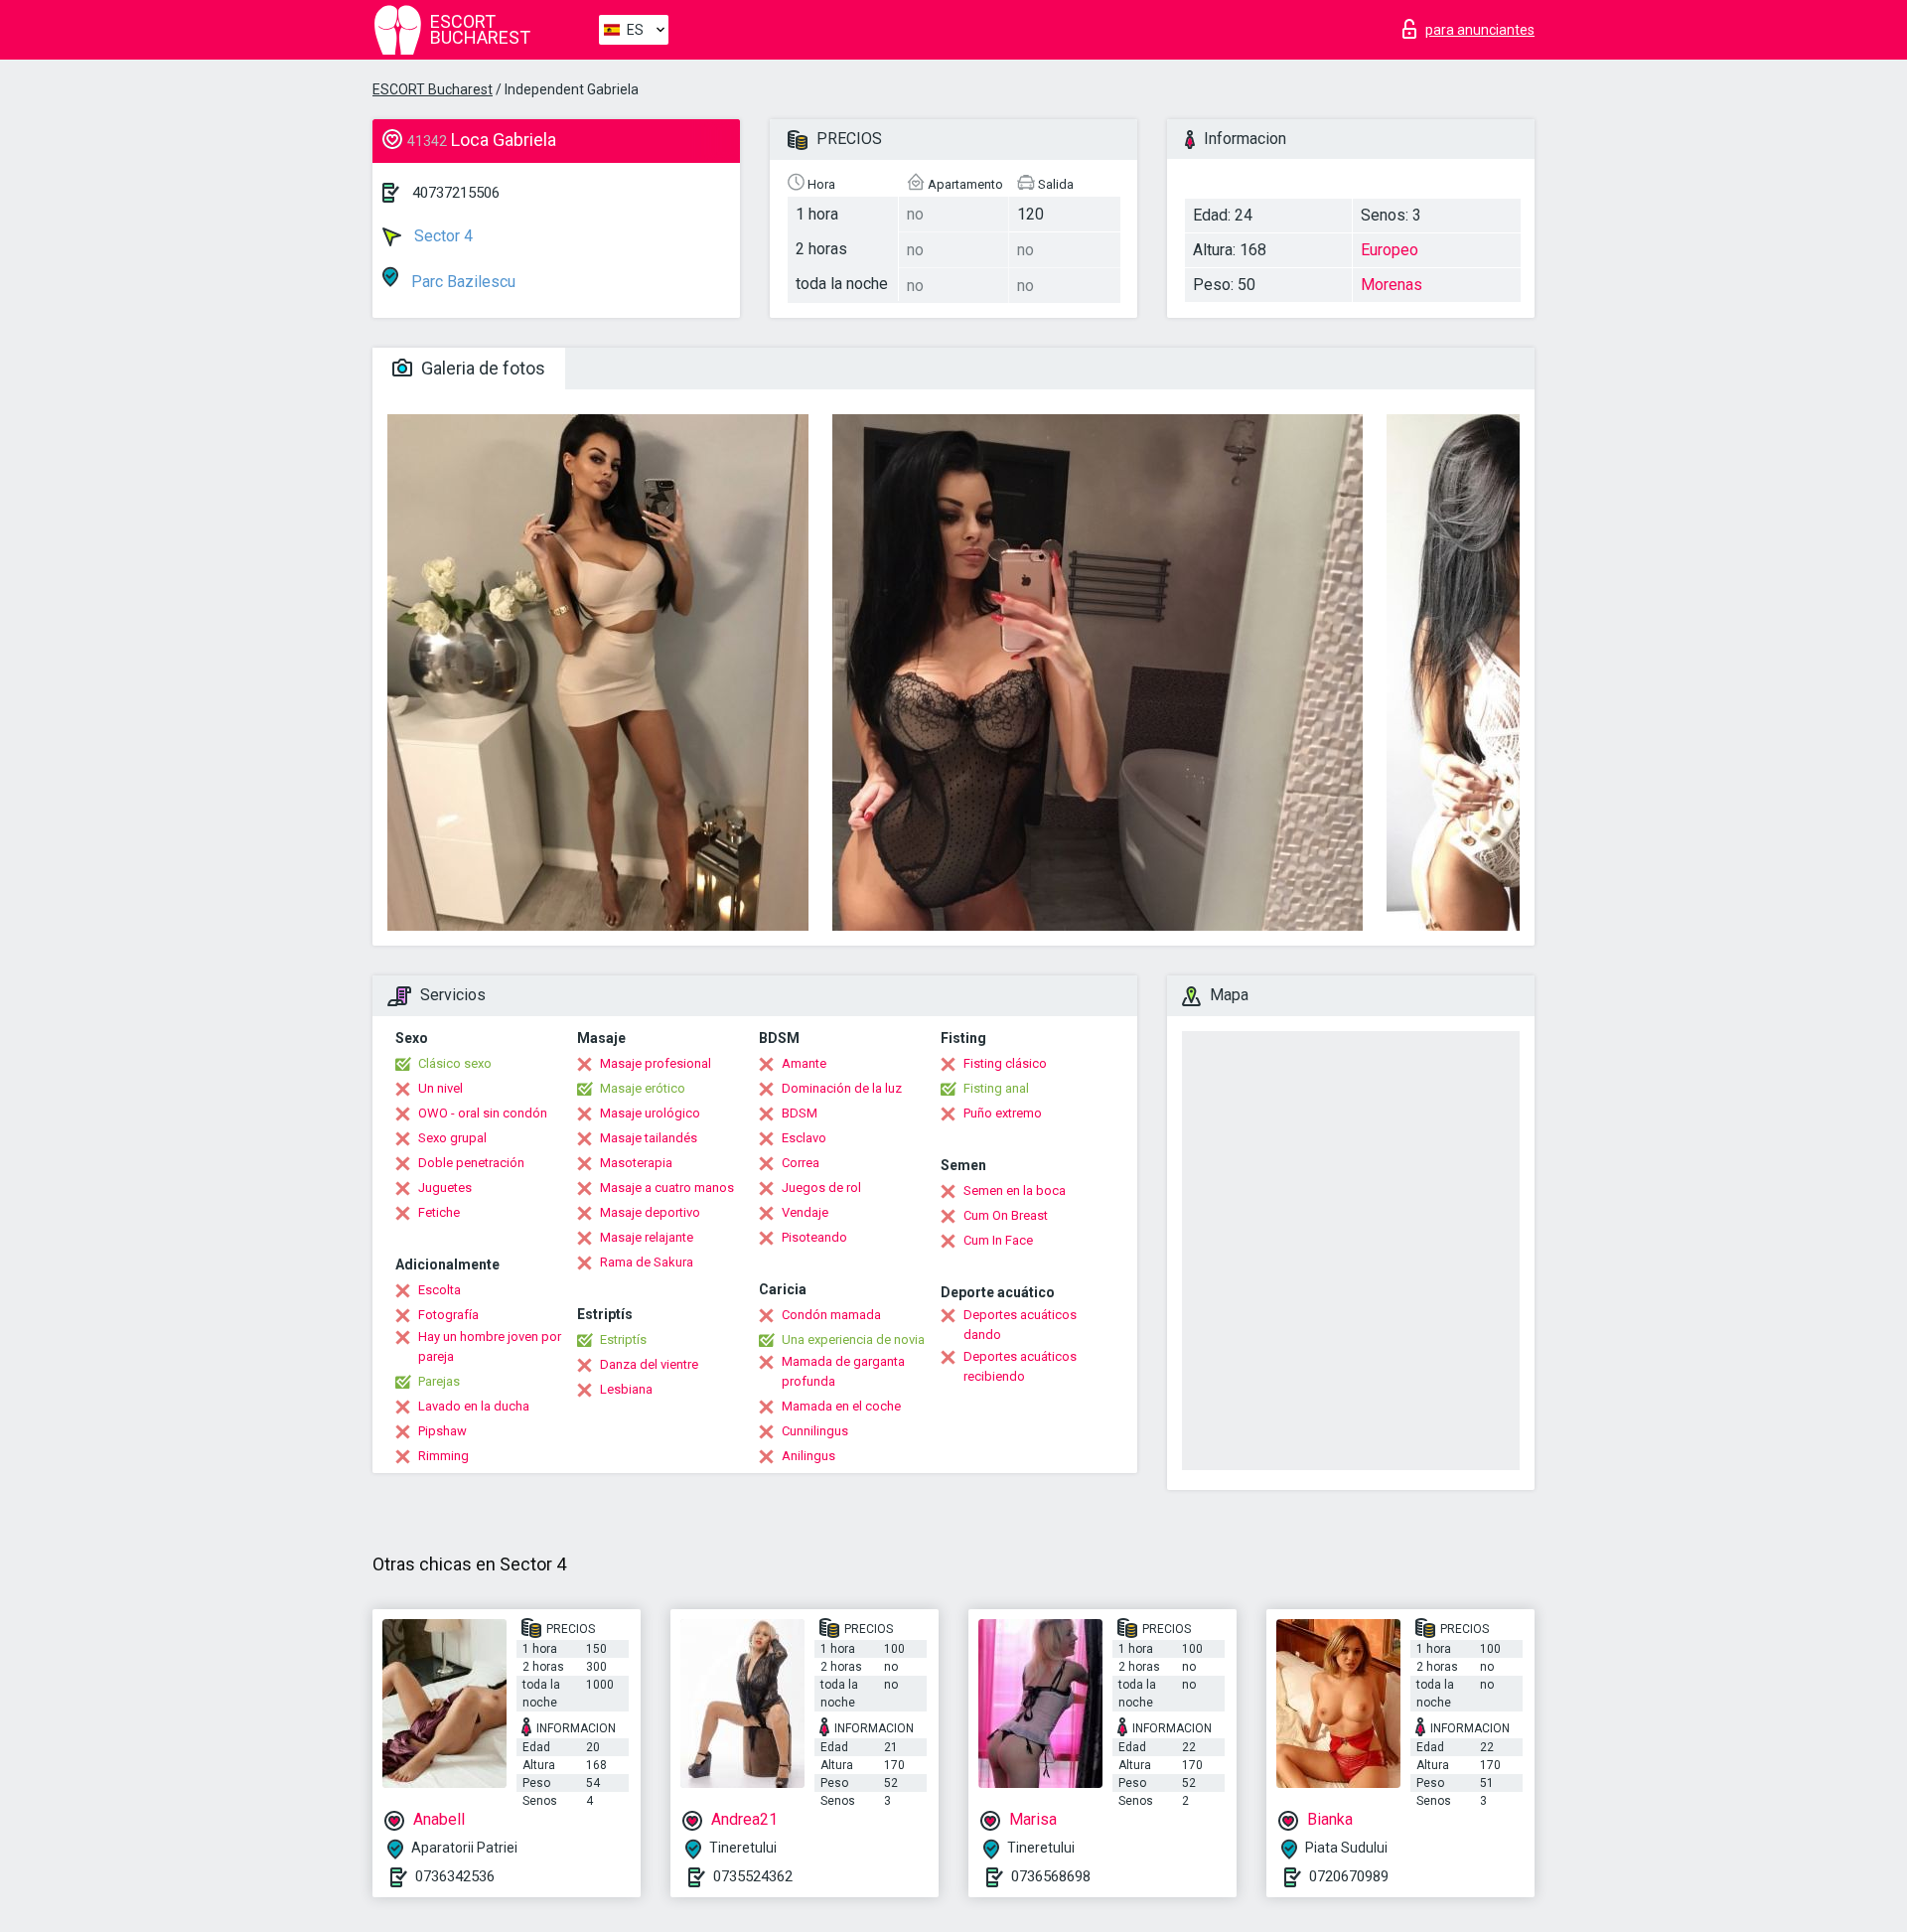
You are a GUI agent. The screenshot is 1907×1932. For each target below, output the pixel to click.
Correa (801, 1163)
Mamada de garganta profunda (843, 1371)
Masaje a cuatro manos (667, 1188)
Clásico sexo (455, 1063)
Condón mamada (831, 1315)
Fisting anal (996, 1088)
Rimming (443, 1456)
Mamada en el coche (841, 1406)
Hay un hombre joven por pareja (490, 1346)
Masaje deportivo (650, 1212)
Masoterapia (636, 1163)
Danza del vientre (649, 1364)
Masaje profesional (656, 1063)
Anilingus (808, 1456)
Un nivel (440, 1088)
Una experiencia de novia (853, 1339)
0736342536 (455, 1876)
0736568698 (1051, 1876)
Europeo (1390, 250)
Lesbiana (626, 1389)
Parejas (439, 1381)
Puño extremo (1003, 1113)
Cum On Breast (1006, 1215)
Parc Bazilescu (461, 282)
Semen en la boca (1015, 1190)
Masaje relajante (647, 1237)
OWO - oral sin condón (483, 1113)
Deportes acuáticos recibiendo (1020, 1366)
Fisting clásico (1005, 1063)
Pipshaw (442, 1431)
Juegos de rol (821, 1188)
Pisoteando (814, 1237)
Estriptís (623, 1339)
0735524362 (753, 1876)
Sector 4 (441, 236)
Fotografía (448, 1315)
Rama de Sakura (647, 1262)
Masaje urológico (650, 1113)
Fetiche (439, 1212)
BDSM (800, 1113)
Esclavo (804, 1138)
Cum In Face (998, 1240)
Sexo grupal (452, 1138)
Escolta (440, 1290)
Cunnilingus (815, 1431)
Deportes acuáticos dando (1020, 1325)
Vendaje (805, 1212)
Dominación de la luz (842, 1088)
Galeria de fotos (481, 368)
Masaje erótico (643, 1088)
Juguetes (445, 1188)
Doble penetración (471, 1163)
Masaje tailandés (649, 1138)
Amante (804, 1063)
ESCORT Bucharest (433, 89)
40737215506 (456, 193)
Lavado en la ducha (474, 1406)
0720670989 (1349, 1876)
